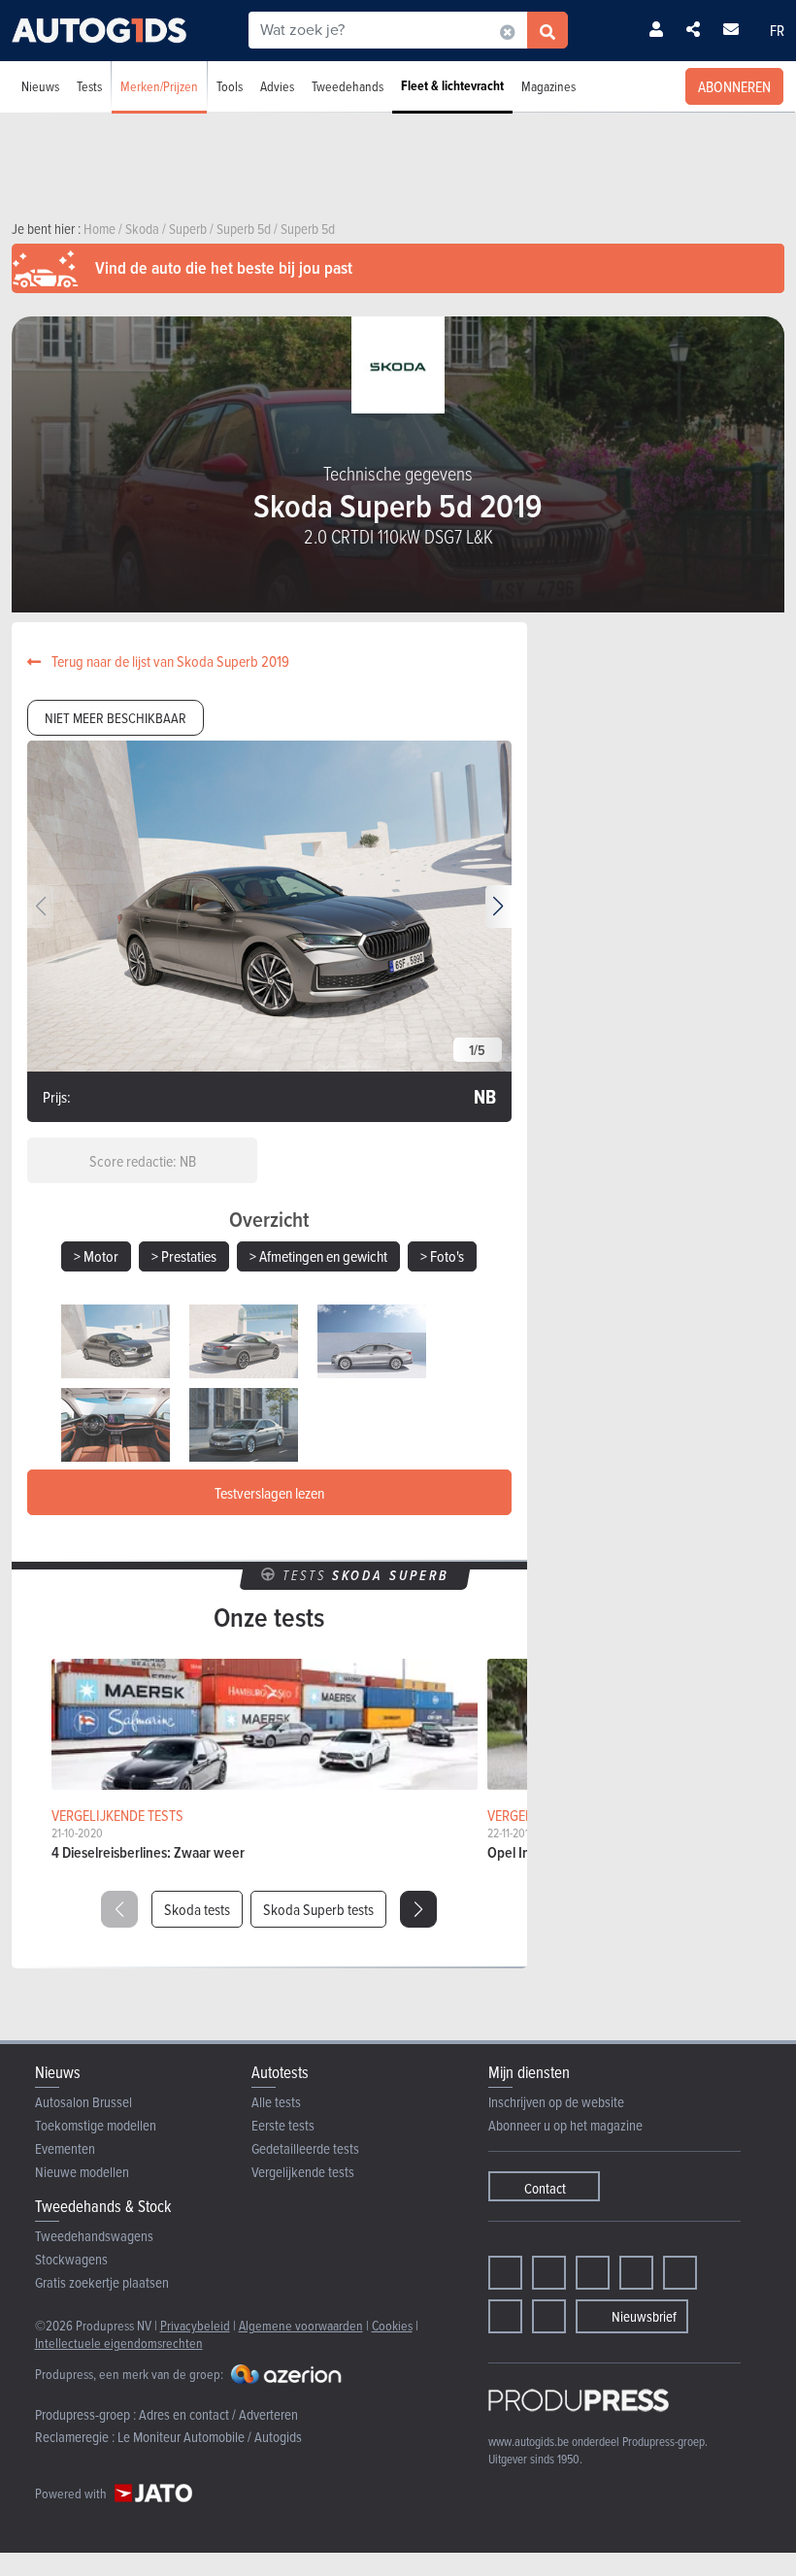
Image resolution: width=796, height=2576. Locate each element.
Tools (230, 86)
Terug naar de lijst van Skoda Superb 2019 (169, 661)
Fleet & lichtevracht (452, 86)
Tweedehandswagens (94, 2236)
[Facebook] (505, 2273)
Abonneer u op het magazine (565, 2125)
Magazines (548, 86)
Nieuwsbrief (644, 2316)
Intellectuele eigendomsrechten (119, 2343)
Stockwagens (71, 2259)
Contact (545, 2188)
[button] (498, 907)
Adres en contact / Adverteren (218, 2414)
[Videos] (505, 2316)
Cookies (392, 2325)
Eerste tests (283, 2125)
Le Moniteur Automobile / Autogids (210, 2437)
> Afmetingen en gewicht (318, 1256)
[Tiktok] (636, 2273)
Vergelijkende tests (303, 2172)
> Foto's (442, 1256)
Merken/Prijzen (159, 86)
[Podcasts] (549, 2316)
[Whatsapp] (680, 2273)
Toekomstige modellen (96, 2125)
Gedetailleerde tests (305, 2148)
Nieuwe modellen (82, 2172)
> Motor (96, 1256)
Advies (277, 86)
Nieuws (40, 86)
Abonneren (734, 86)
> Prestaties (184, 1256)
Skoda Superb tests (318, 1909)
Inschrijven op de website (556, 2102)
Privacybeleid (195, 2325)
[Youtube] (593, 2273)
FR (777, 30)
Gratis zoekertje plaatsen (102, 2282)
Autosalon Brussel (83, 2102)
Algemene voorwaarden (301, 2325)
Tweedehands (348, 86)
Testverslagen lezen (269, 1493)
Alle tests (276, 2102)
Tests (89, 86)
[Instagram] (549, 2273)
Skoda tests (197, 1909)
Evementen (65, 2148)
